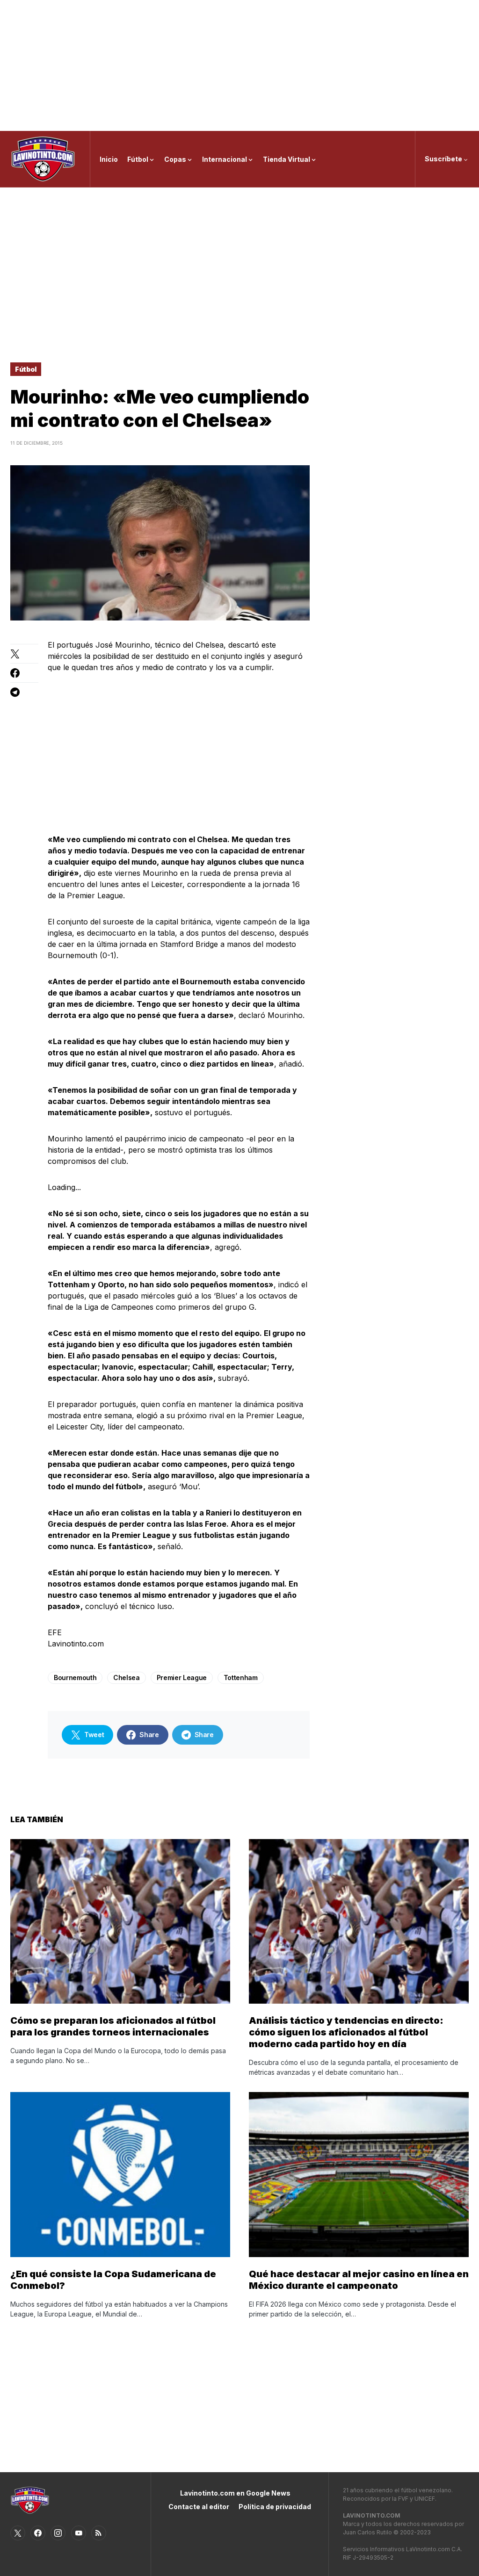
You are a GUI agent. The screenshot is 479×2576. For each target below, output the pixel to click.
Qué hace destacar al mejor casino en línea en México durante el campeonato (359, 2280)
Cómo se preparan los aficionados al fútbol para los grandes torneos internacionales (113, 2026)
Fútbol (26, 369)
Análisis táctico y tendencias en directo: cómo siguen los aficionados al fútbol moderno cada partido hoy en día (346, 2032)
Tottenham (241, 1678)
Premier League (182, 1678)
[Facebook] (38, 2533)
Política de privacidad (275, 2507)
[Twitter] (18, 2533)
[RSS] (99, 2533)
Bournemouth (75, 1678)
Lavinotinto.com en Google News (235, 2493)
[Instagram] (58, 2533)
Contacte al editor (199, 2507)
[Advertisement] (239, 65)
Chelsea (127, 1678)
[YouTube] (79, 2533)
